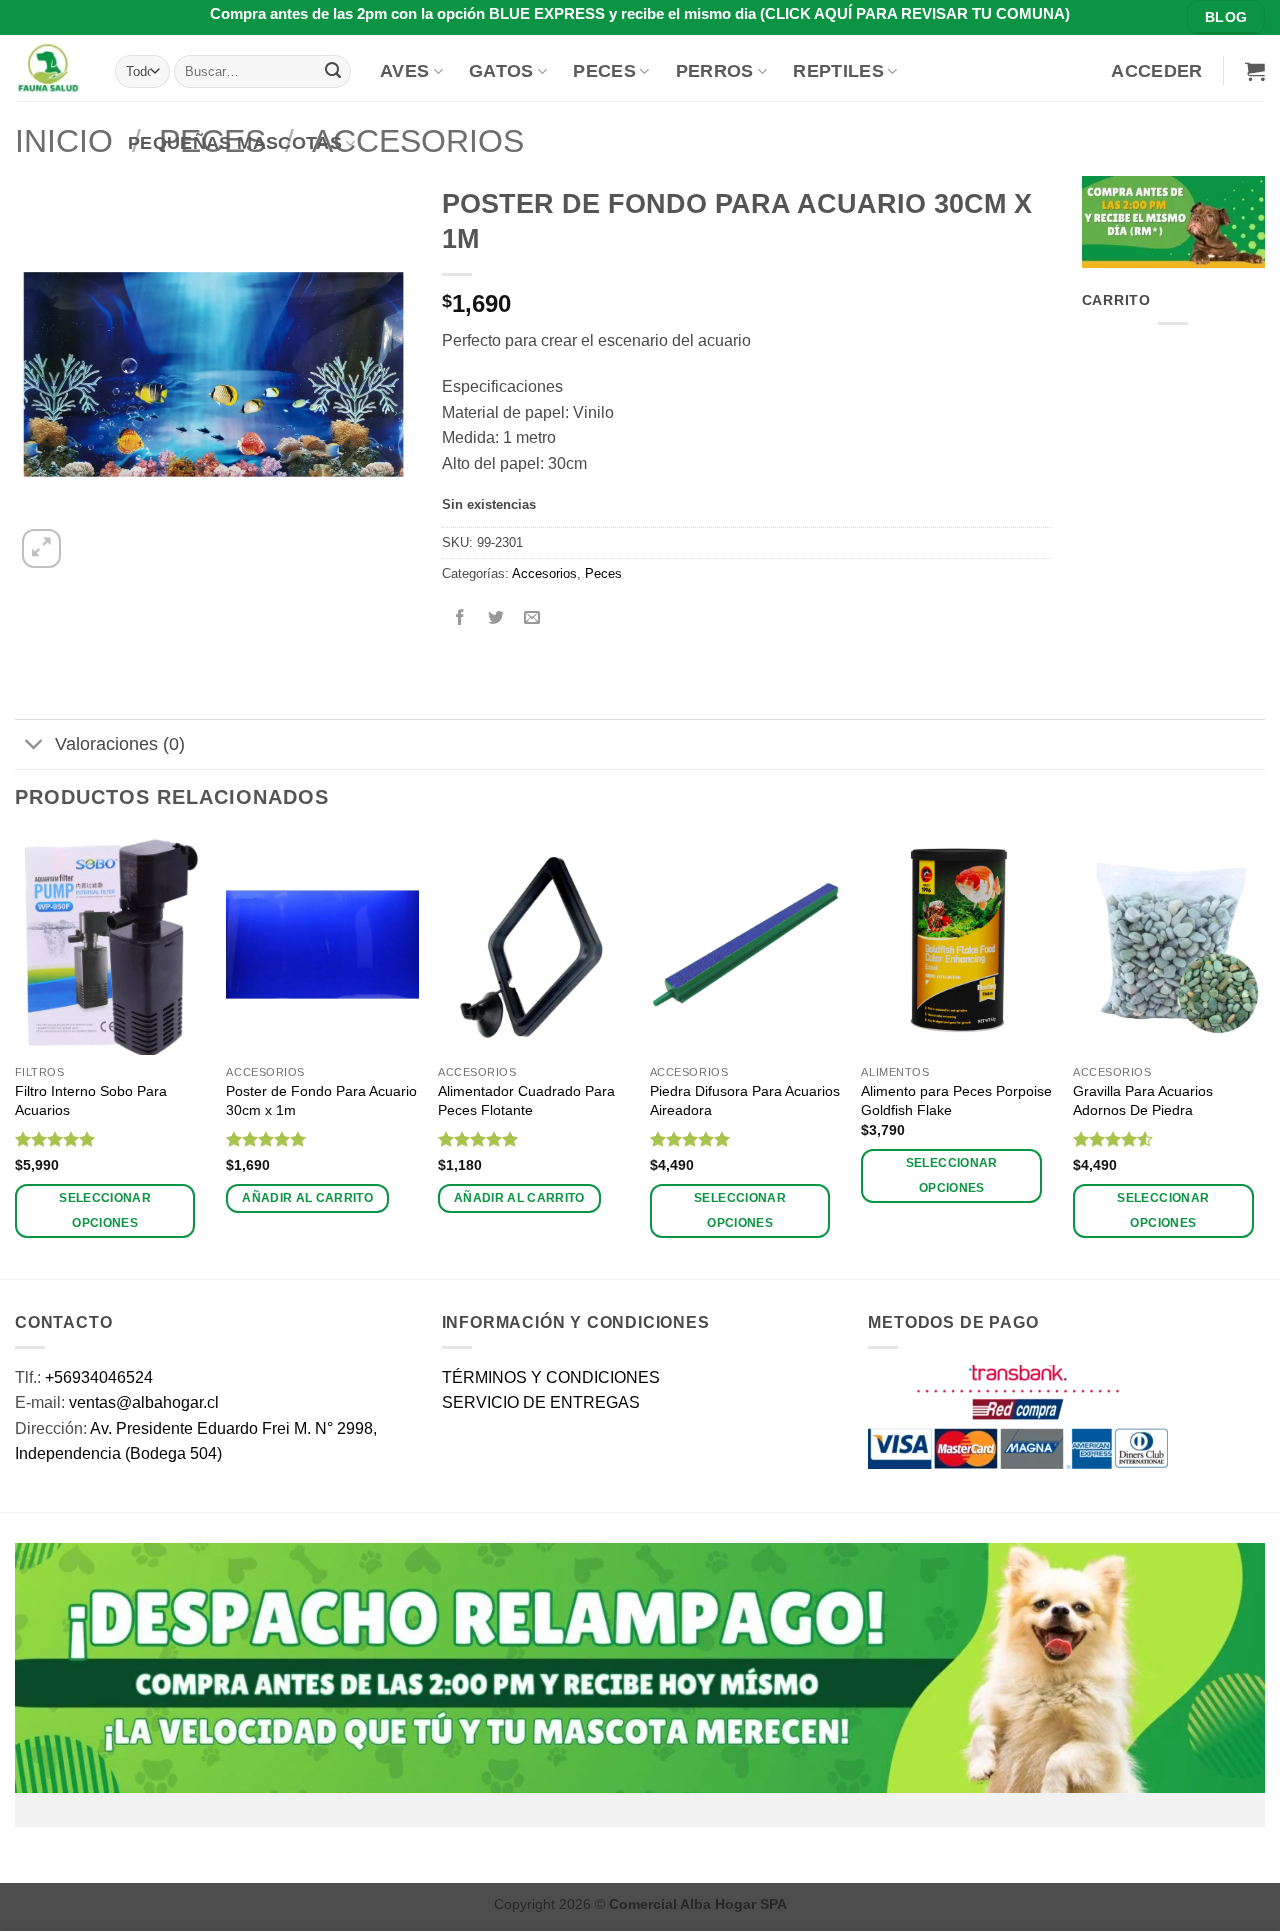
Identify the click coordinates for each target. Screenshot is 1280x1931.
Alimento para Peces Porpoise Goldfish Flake (956, 1100)
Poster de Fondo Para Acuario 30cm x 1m (321, 1100)
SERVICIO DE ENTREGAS (541, 1402)
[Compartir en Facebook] (459, 619)
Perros (715, 71)
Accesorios (544, 573)
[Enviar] (333, 71)
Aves (404, 71)
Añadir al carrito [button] (307, 1198)
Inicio (64, 141)
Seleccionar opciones (105, 1210)
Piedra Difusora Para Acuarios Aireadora (745, 1100)
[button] (1156, 71)
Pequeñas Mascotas (235, 143)
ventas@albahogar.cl (144, 1402)
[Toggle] (34, 746)
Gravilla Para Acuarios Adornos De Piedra (1143, 1100)
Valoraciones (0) (120, 744)
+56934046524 (99, 1377)
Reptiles (838, 71)
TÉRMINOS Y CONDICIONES (551, 1377)
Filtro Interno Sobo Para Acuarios (91, 1100)
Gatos (501, 71)
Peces (604, 71)
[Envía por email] (531, 619)
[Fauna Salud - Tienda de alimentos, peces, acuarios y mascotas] (50, 68)
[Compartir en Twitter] (495, 619)
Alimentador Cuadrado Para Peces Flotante (526, 1100)
